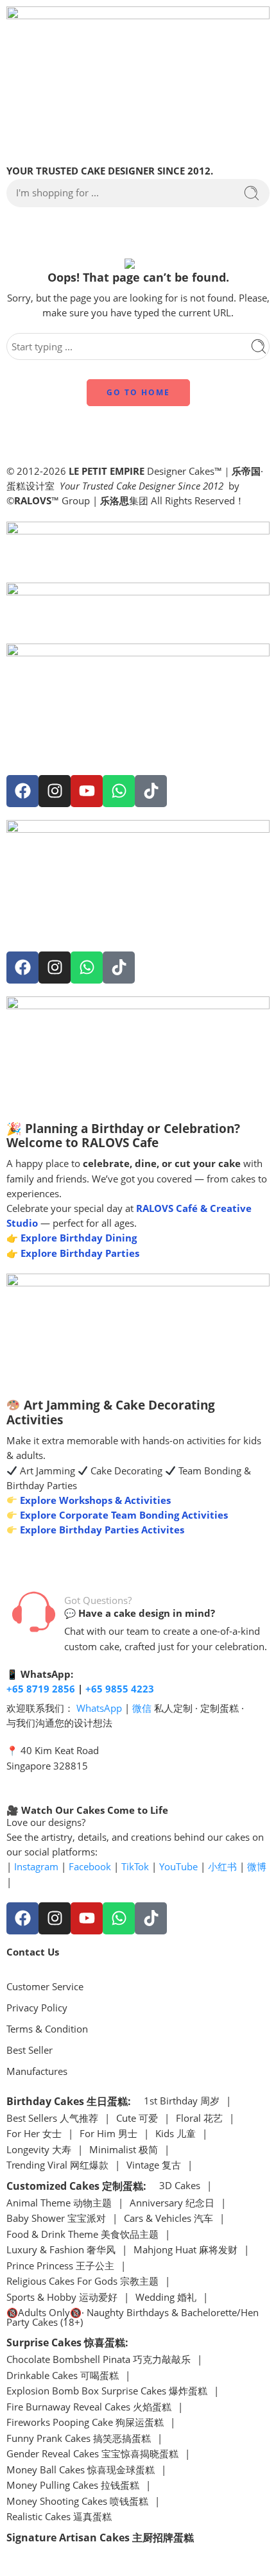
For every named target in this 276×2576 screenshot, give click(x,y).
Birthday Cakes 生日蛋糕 (67, 2101)
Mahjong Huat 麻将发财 (185, 2250)
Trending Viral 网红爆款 (57, 2166)
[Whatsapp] (119, 791)
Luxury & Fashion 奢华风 (61, 2250)
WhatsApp (99, 1708)
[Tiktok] (151, 791)
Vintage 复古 (154, 2166)
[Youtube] (87, 791)
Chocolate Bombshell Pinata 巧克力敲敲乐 (99, 2360)
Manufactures (37, 2071)
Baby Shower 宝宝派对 (56, 2219)
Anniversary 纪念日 (172, 2204)
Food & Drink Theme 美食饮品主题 (82, 2235)
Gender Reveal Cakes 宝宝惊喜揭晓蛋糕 (92, 2454)
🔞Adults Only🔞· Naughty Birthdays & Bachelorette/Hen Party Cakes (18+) (133, 2318)
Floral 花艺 (199, 2119)
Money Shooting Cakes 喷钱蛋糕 (77, 2502)
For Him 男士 (108, 2134)
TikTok (135, 1867)
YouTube (178, 1867)
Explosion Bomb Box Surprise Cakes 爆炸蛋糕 (107, 2392)
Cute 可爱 (137, 2119)
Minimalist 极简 (124, 2150)
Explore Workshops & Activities (94, 1500)
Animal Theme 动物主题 (59, 2204)
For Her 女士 (34, 2134)
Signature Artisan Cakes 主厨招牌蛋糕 (100, 2538)
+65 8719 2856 (41, 1689)
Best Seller (30, 2050)
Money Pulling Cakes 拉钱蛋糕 (73, 2486)
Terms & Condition (47, 2029)
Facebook (90, 1867)
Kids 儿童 (176, 2134)
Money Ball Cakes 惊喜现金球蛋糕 (81, 2470)
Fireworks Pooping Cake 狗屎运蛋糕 (85, 2423)
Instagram (36, 1867)
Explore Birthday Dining (79, 1238)
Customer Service (45, 1987)
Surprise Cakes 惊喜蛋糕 (66, 2342)
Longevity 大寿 (39, 2150)
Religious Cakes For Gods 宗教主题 (82, 2282)
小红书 (222, 1867)
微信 (142, 1708)
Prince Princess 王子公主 (60, 2266)
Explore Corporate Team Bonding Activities (123, 1515)
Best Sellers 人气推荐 (52, 2119)
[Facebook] (22, 791)
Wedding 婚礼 (166, 2298)
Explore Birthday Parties (80, 1253)
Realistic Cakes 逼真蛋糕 (59, 2517)
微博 (257, 1867)
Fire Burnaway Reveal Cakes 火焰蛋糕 (89, 2408)
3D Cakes (180, 2186)
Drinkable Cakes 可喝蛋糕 (63, 2376)
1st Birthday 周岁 (182, 2102)
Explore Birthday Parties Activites (101, 1530)
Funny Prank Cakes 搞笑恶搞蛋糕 (79, 2439)
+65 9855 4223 (120, 1689)
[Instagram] (55, 791)
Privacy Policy (37, 2008)
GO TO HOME (138, 392)
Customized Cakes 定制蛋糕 (75, 2186)
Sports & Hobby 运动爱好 (62, 2298)
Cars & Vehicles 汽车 (168, 2219)
